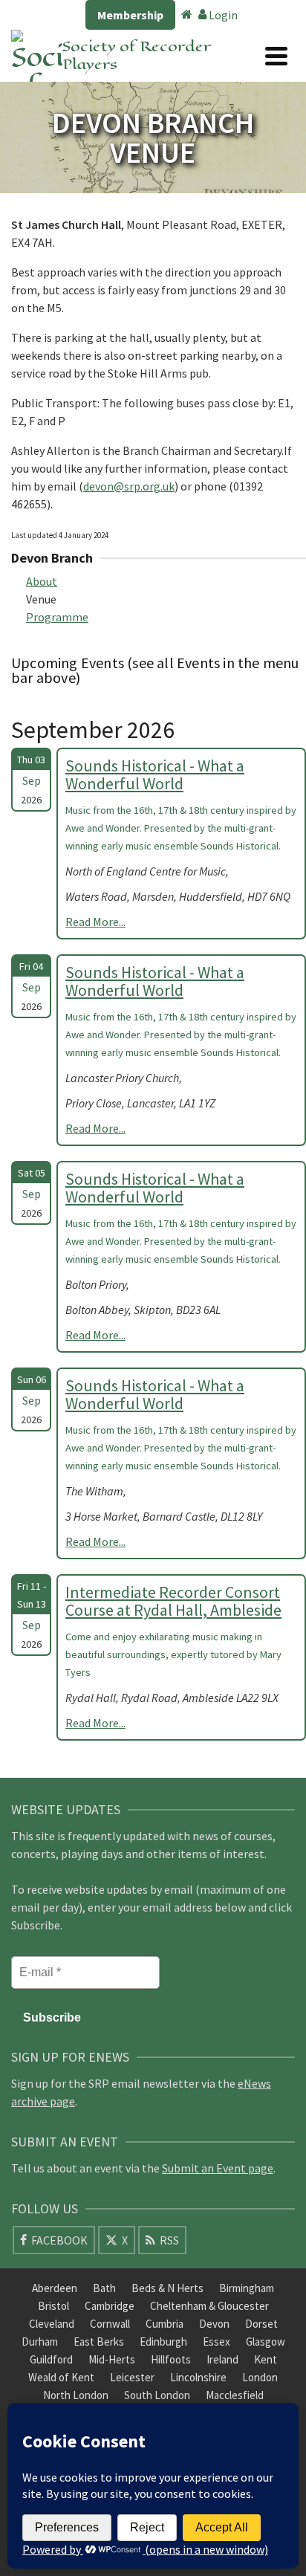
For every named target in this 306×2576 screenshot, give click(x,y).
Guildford (51, 2359)
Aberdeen (55, 2288)
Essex (217, 2342)
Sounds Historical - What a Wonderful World (155, 774)
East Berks (99, 2342)
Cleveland (52, 2324)
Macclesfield (235, 2395)
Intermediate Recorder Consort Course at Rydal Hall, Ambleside (173, 1601)
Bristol (53, 2306)
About (42, 581)
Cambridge (110, 2306)
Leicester (132, 2377)
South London (157, 2395)
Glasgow (266, 2342)
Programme (57, 617)
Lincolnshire (198, 2377)
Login (222, 15)
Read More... (95, 922)
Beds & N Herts (167, 2288)
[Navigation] (276, 56)
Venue (41, 599)
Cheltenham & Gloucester (209, 2306)
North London (76, 2395)
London (260, 2377)
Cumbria (165, 2324)
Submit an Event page (218, 2168)
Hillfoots (171, 2359)
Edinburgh (163, 2342)
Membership (130, 15)
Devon (214, 2324)
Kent (266, 2359)
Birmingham (247, 2288)
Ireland (222, 2359)
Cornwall (110, 2324)
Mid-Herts (112, 2359)
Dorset (261, 2324)
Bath (104, 2288)
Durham (40, 2342)
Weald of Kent (61, 2377)
